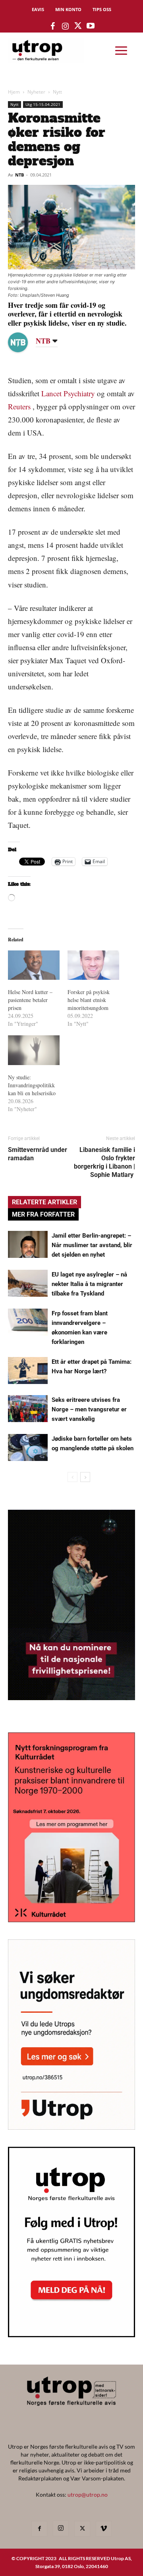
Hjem (14, 92)
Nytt (57, 92)
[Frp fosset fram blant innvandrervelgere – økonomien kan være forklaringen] (28, 1322)
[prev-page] (72, 1477)
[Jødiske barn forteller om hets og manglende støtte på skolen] (28, 1448)
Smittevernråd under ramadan (38, 1154)
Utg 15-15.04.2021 (43, 104)
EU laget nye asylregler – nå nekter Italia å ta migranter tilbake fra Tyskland (89, 1284)
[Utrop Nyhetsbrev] (71, 2335)
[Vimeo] (104, 2529)
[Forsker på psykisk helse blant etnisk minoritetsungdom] (93, 965)
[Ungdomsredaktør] (71, 2127)
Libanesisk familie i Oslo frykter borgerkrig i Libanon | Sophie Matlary (104, 1162)
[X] (82, 2529)
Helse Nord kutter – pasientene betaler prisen (30, 1000)
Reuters (19, 406)
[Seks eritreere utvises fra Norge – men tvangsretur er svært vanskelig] (28, 1409)
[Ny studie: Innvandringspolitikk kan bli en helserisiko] (34, 1050)
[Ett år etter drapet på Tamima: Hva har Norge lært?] (28, 1371)
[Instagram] (61, 2528)
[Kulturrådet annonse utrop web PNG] (71, 1920)
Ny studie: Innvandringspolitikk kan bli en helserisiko (32, 1085)
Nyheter (36, 92)
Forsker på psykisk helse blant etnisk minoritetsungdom (89, 1000)
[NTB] (24, 342)
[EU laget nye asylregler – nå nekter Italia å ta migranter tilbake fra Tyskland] (28, 1283)
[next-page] (85, 1477)
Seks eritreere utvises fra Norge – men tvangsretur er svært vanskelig (89, 1409)
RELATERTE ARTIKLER (44, 1202)
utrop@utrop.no (88, 2494)
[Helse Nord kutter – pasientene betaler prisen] (34, 965)
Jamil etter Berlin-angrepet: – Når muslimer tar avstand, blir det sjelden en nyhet (92, 1245)
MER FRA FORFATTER (43, 1214)
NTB (19, 175)
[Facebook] (39, 2529)
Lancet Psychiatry (68, 393)
